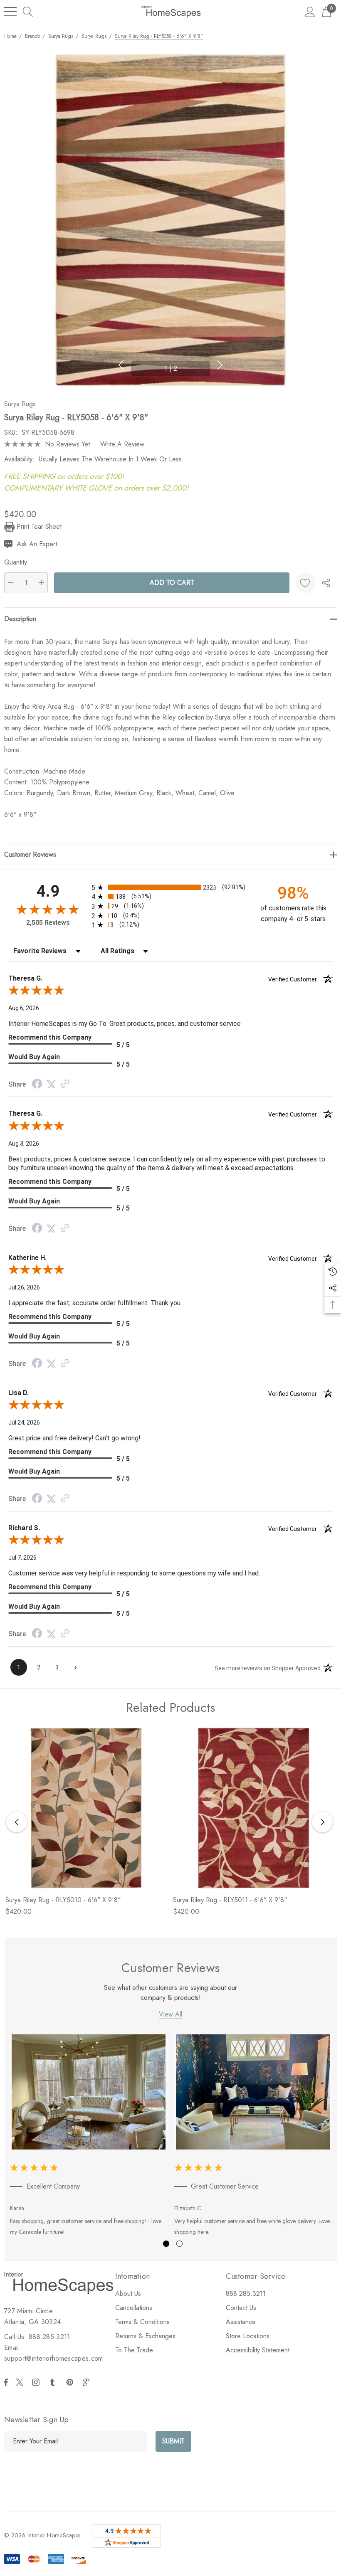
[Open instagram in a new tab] (37, 2382)
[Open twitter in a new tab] (21, 2382)
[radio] (170, 887)
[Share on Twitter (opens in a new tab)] (51, 1084)
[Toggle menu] (10, 12)
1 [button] (166, 2244)
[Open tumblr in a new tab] (54, 2382)
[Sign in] (310, 11)
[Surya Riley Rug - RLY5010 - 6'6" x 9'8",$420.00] (86, 1808)
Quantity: (17, 562)
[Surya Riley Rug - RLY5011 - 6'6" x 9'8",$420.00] (253, 1808)
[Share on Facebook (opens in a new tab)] (37, 1085)
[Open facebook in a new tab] (6, 2382)
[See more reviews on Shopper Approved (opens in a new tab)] (65, 1084)
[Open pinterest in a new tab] (71, 2382)
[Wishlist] (305, 583)
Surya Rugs (20, 404)
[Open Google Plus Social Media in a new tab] (88, 2382)
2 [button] (179, 2244)
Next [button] (220, 365)
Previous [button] (121, 365)
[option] (89, 2137)
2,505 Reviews (48, 923)
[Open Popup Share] (326, 583)
